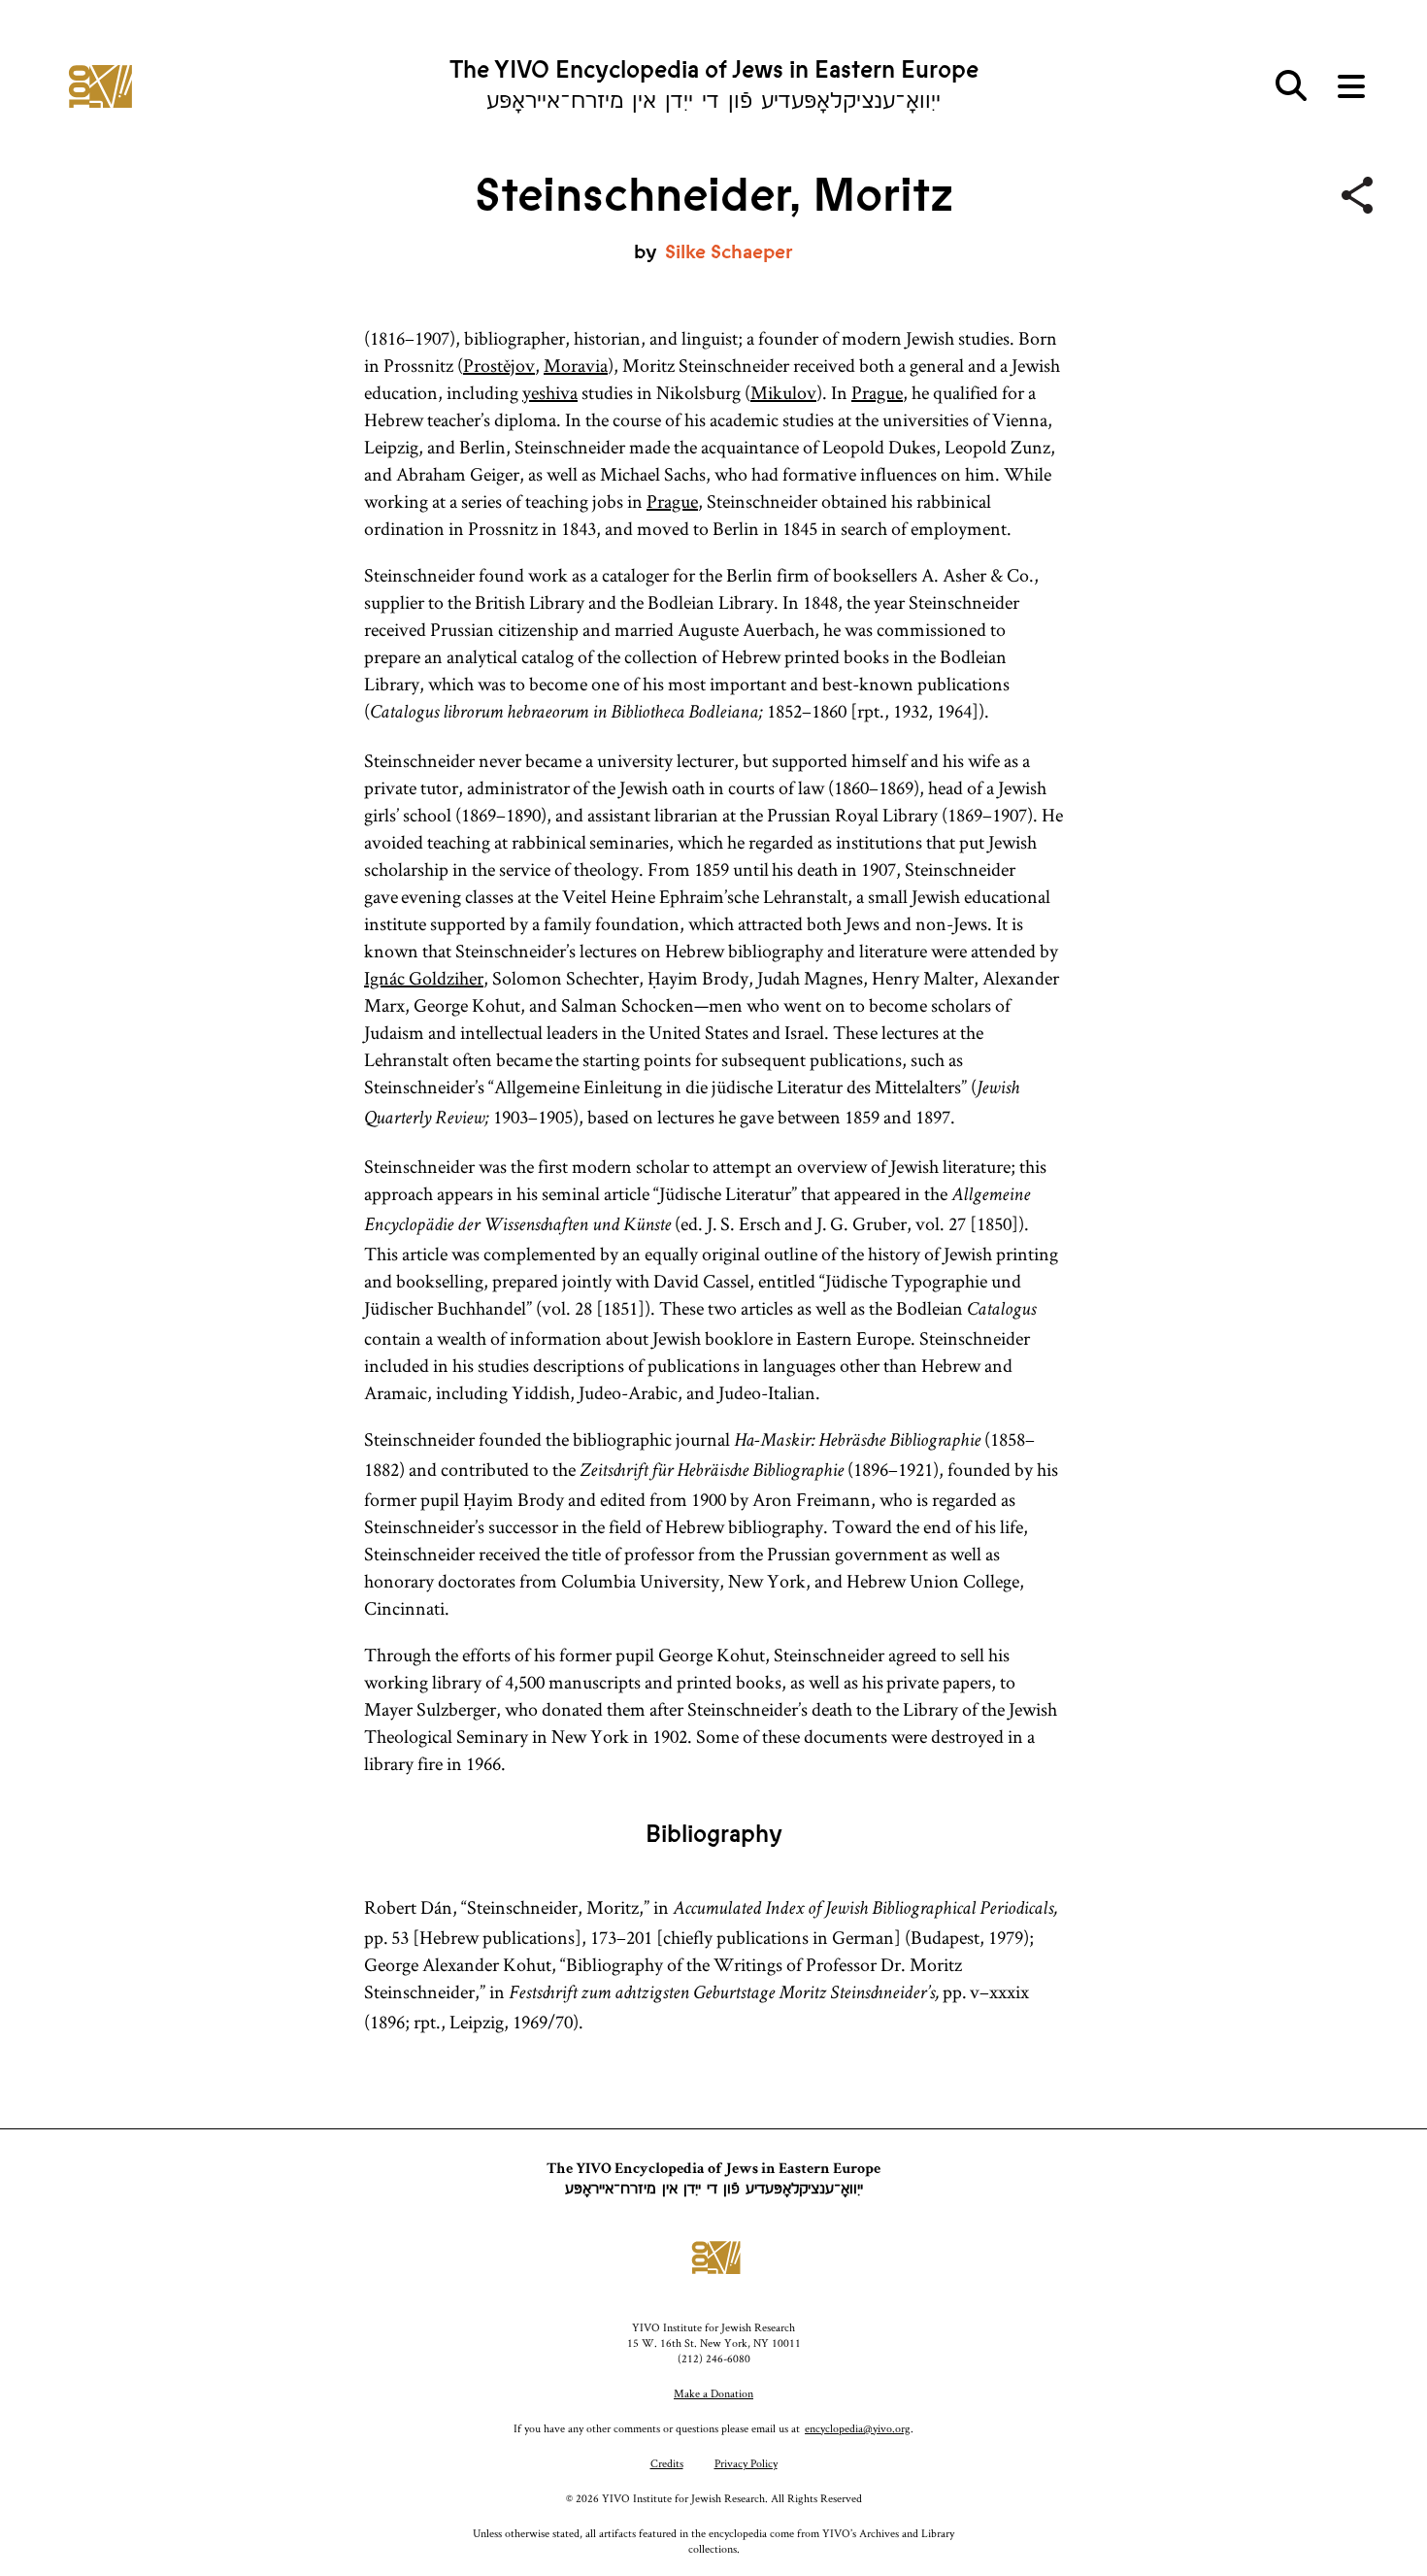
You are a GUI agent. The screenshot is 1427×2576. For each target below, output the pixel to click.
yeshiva (550, 392)
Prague (877, 392)
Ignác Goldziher (424, 978)
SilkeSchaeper (729, 252)
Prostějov (499, 365)
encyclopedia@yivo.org (858, 2428)
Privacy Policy (746, 2463)
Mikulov (783, 392)
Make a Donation (713, 2393)
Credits (667, 2463)
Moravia (576, 365)
